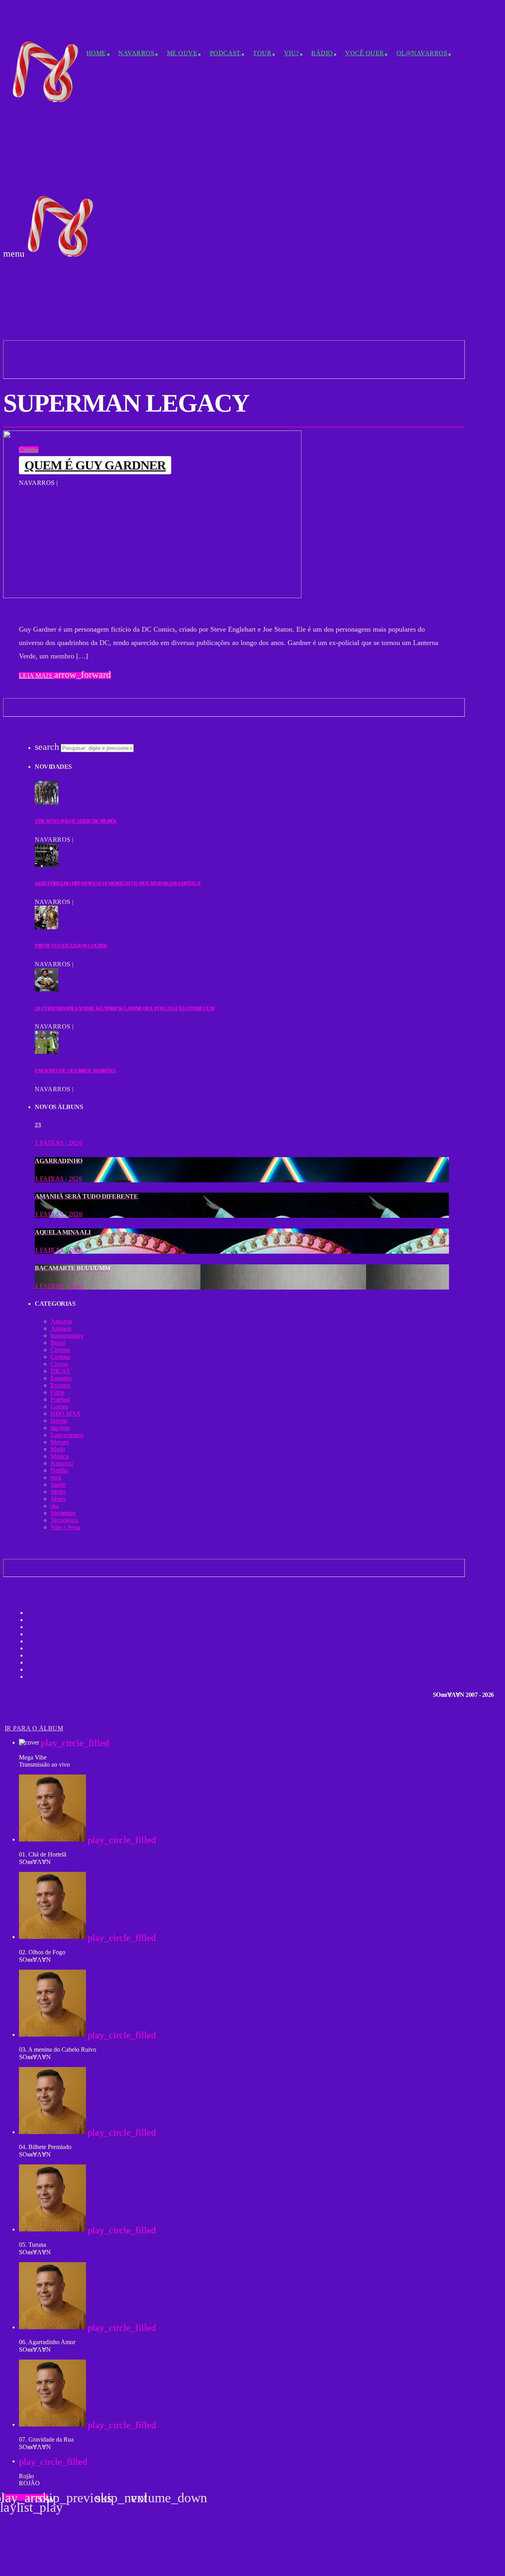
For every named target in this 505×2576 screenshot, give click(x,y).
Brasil (58, 1343)
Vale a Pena (65, 1527)
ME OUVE (182, 53)
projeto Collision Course (71, 946)
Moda (58, 1449)
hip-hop (60, 1428)
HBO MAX (66, 1414)
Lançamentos (67, 1435)
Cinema (29, 450)
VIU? (292, 53)
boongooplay (67, 1336)
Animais (61, 1328)
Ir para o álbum (34, 1728)
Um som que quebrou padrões (75, 1071)
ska (55, 1506)
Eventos (61, 1385)
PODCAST (225, 53)
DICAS (60, 1371)
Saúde (58, 1485)
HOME (96, 53)
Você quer (365, 53)
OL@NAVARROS (422, 53)
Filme (58, 1392)
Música (60, 1456)
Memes (60, 1442)
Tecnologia (64, 1520)
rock (56, 1477)
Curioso (60, 1357)
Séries (58, 1492)
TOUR (262, 53)
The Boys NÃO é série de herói (76, 821)
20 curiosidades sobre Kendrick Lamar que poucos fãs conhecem (125, 1008)
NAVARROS (136, 53)
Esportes (61, 1378)
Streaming (63, 1513)
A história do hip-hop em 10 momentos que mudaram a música (118, 883)
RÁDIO (322, 53)
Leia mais (65, 676)
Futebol (60, 1399)
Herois (59, 1421)
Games (59, 1406)
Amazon (61, 1321)
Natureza (62, 1463)
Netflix (59, 1470)
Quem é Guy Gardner (95, 465)
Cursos (59, 1364)
